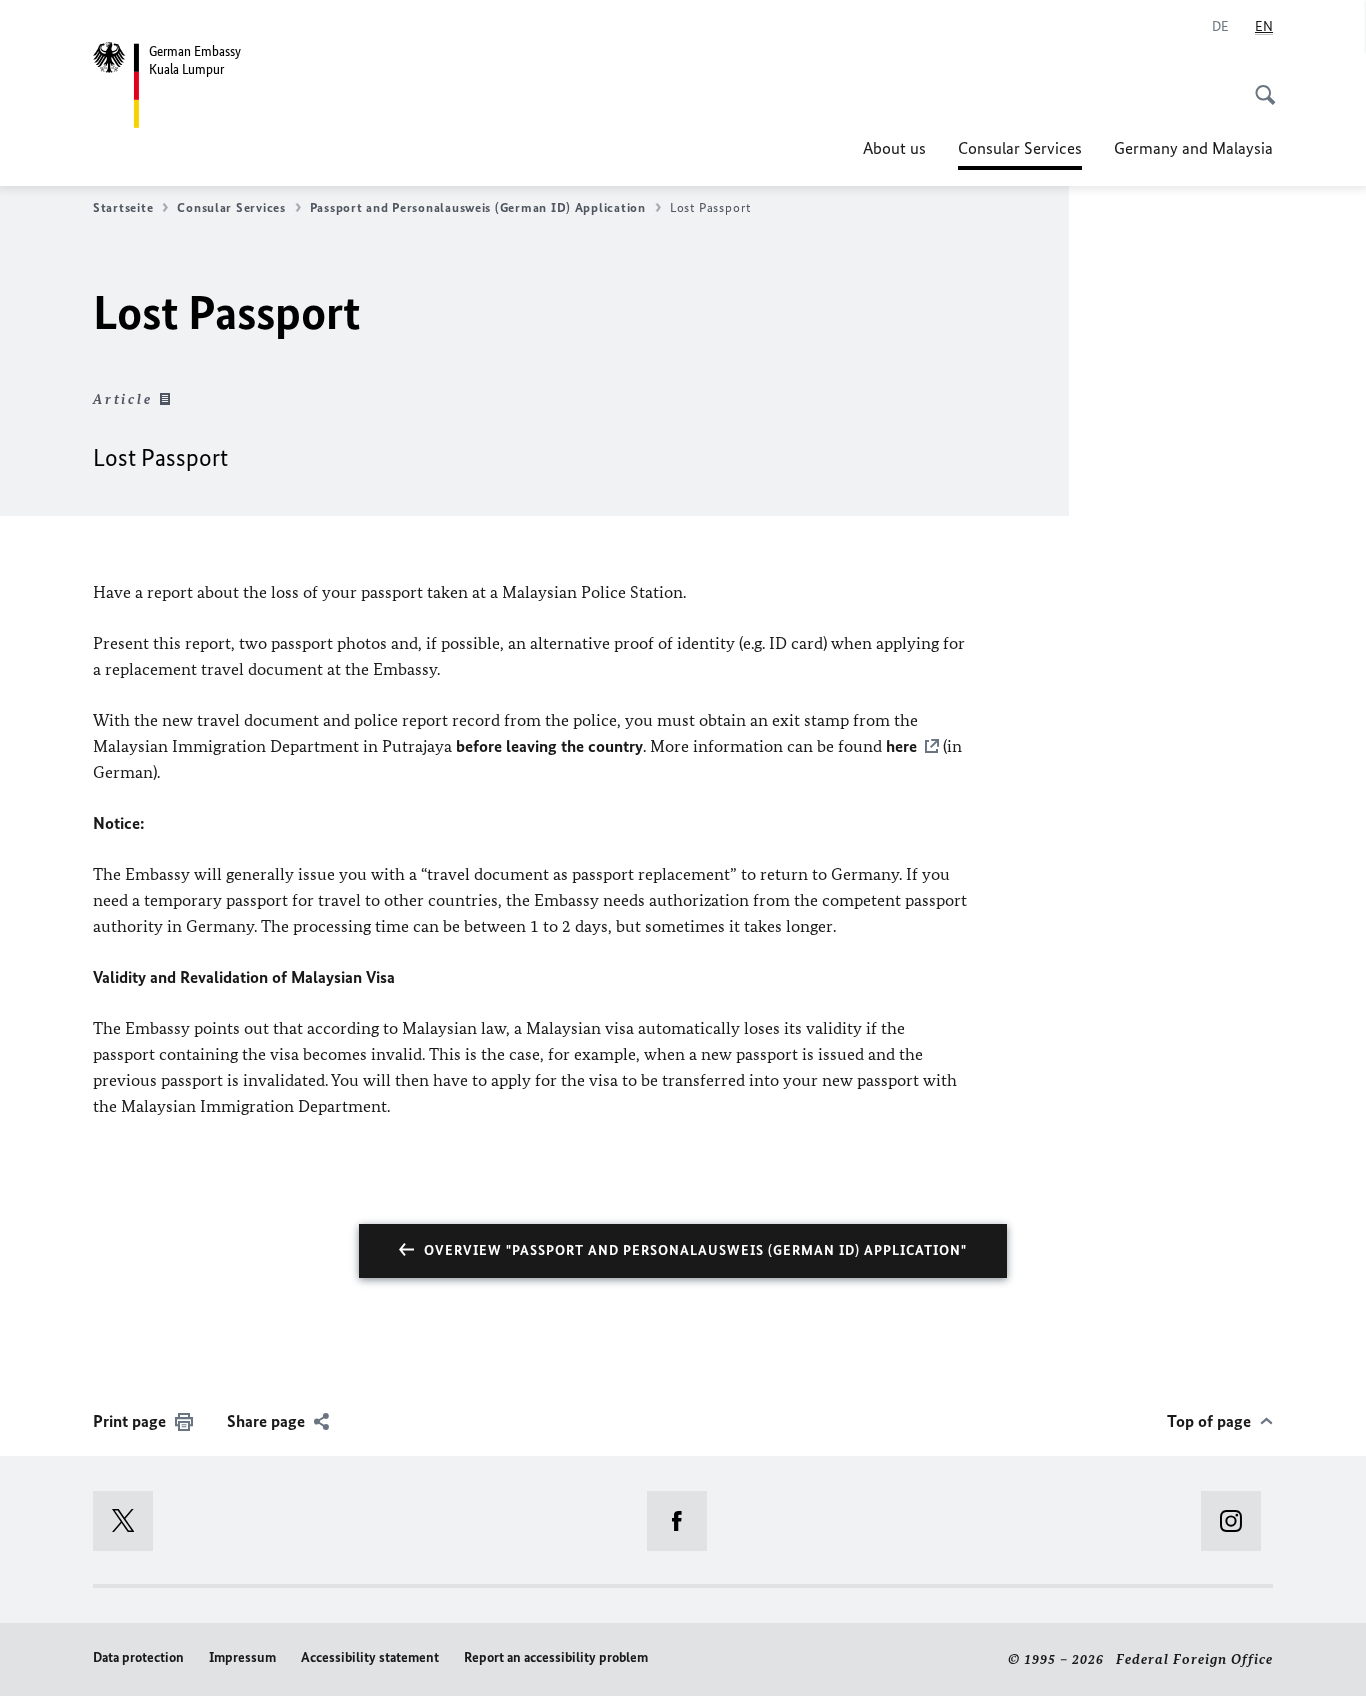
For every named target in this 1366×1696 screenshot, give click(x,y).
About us (894, 148)
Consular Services (1020, 154)
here (901, 746)
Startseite (123, 207)
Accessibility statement (370, 1657)
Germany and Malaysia (1193, 148)
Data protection (138, 1657)
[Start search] (1259, 84)
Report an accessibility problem (556, 1657)
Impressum (242, 1657)
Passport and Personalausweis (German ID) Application (478, 207)
